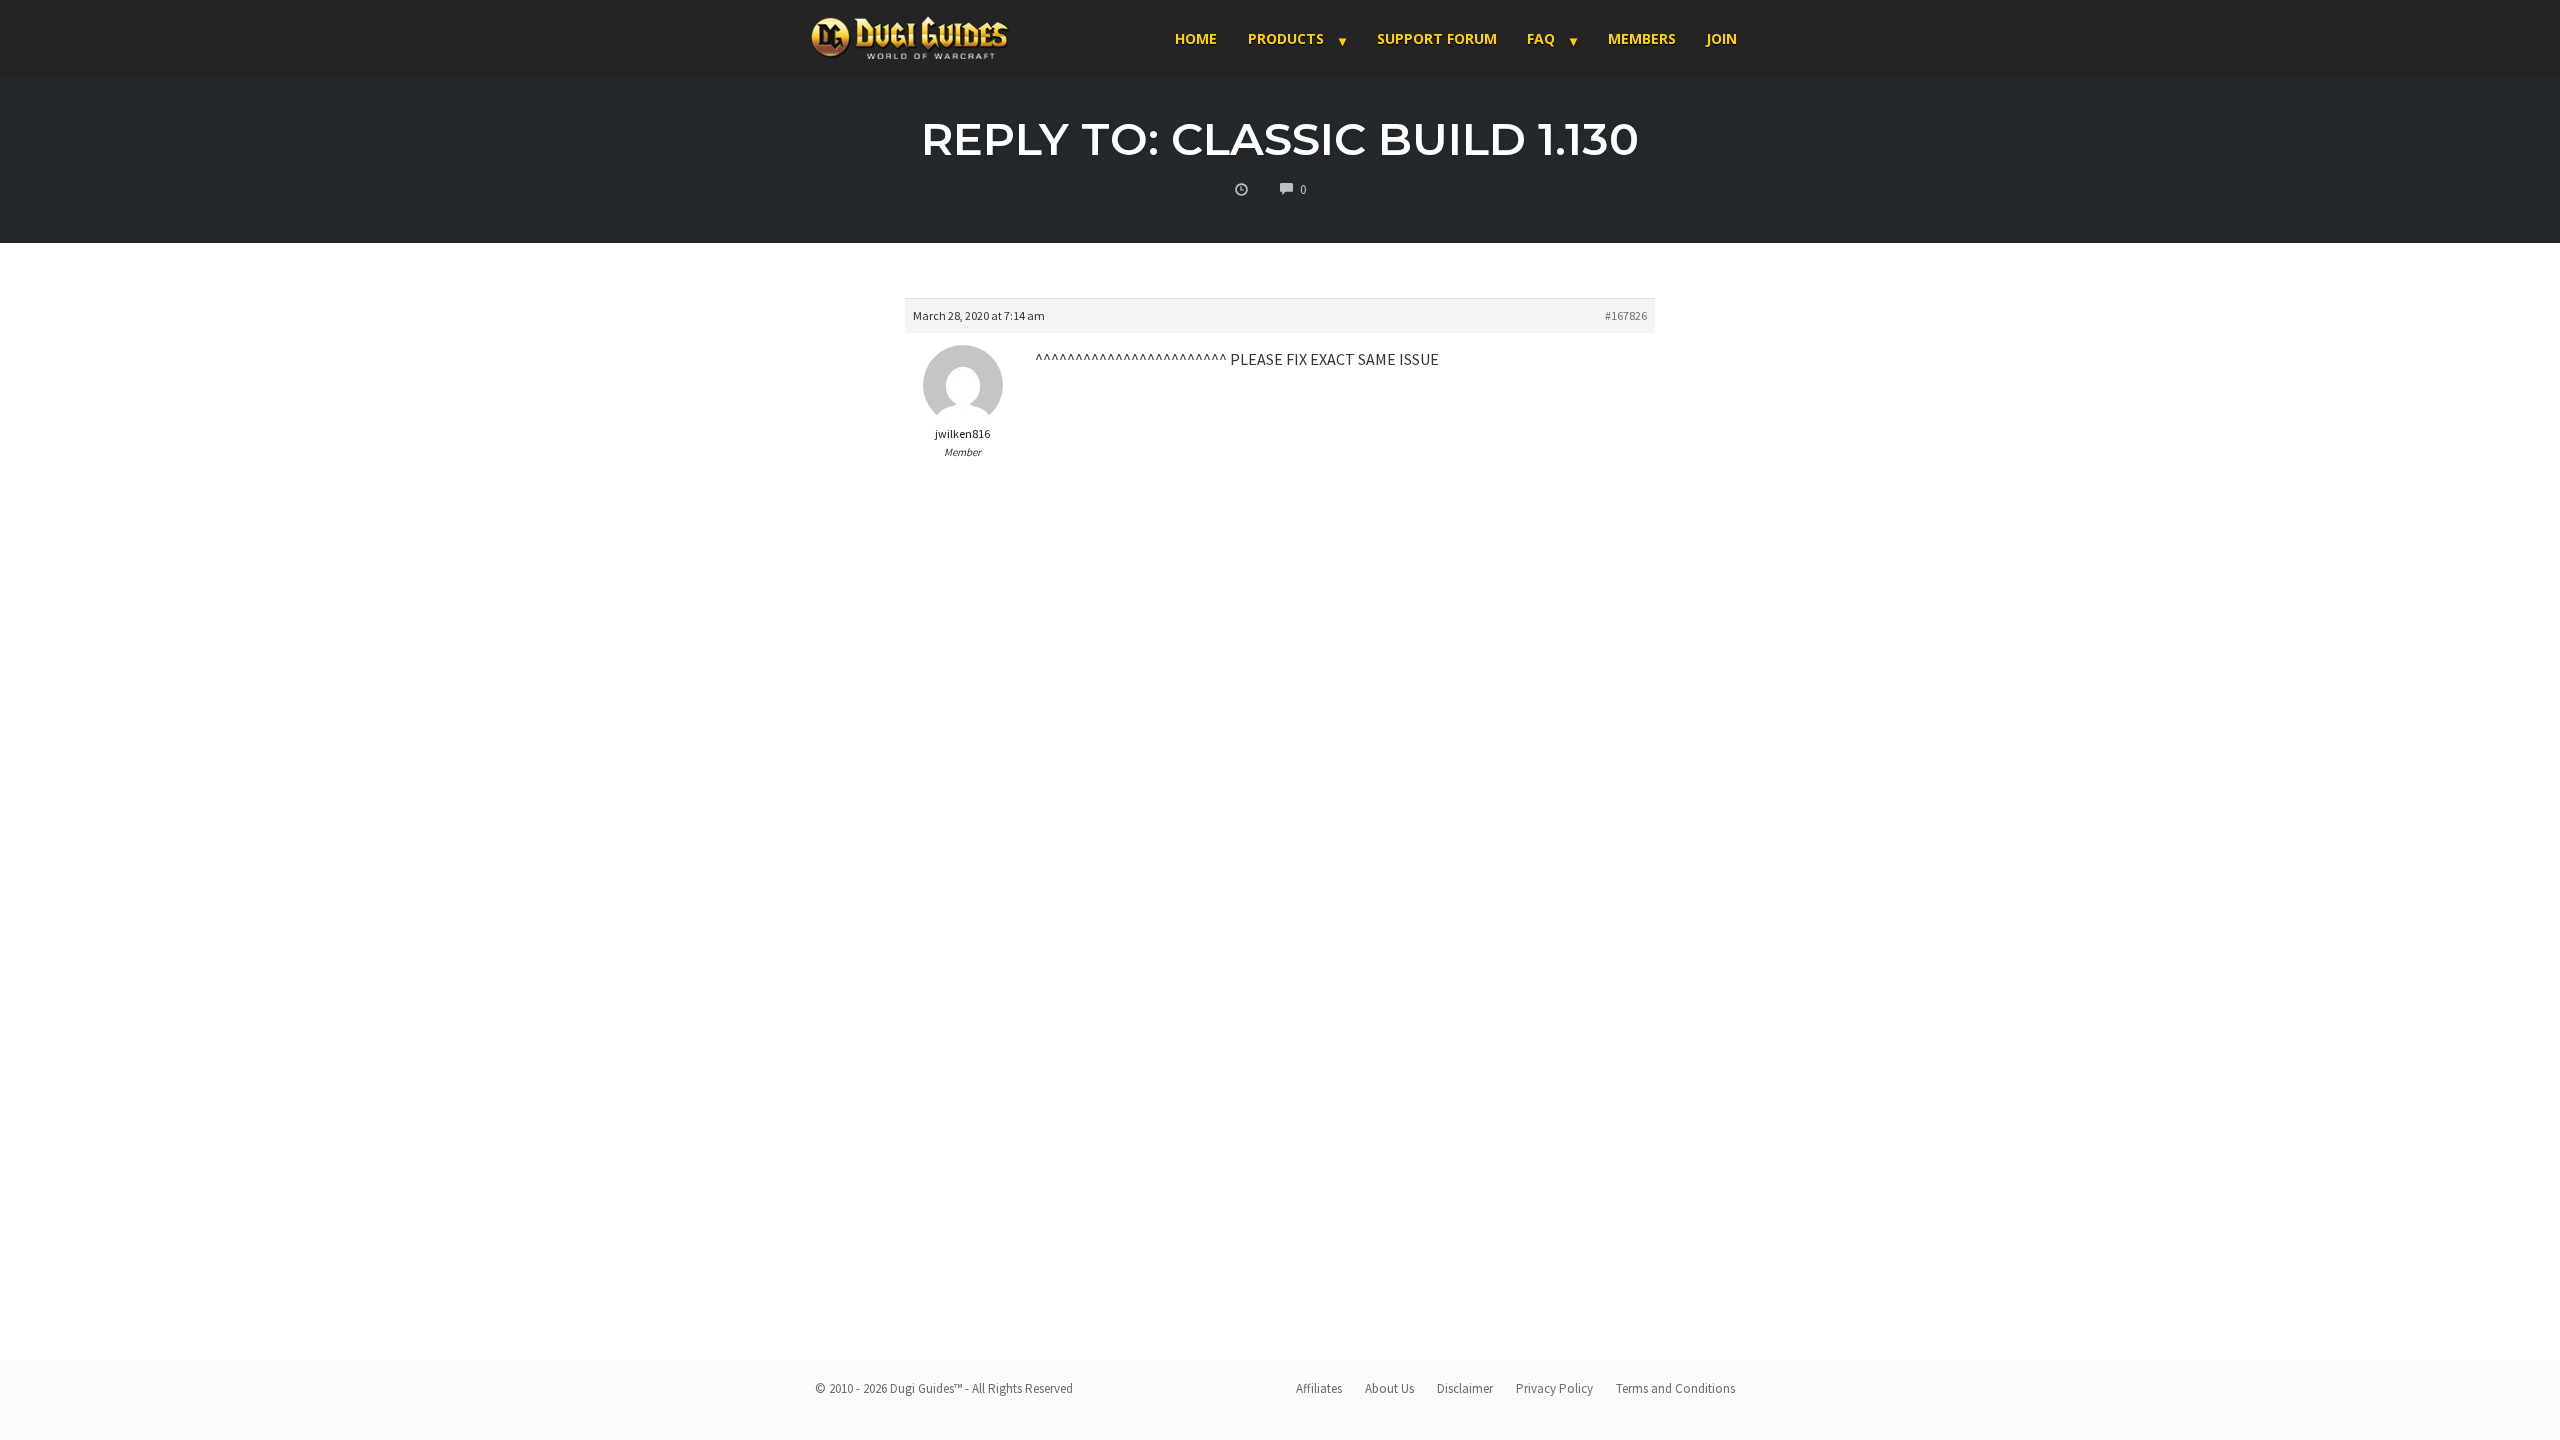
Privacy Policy (1554, 1388)
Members (1642, 38)
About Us (1389, 1388)
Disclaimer (1465, 1388)
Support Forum (1437, 38)
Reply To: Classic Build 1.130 (1280, 138)
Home (1196, 38)
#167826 (1626, 315)
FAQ (1541, 38)
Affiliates (1319, 1388)
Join (1721, 38)
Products (1286, 38)
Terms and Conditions (1675, 1388)
